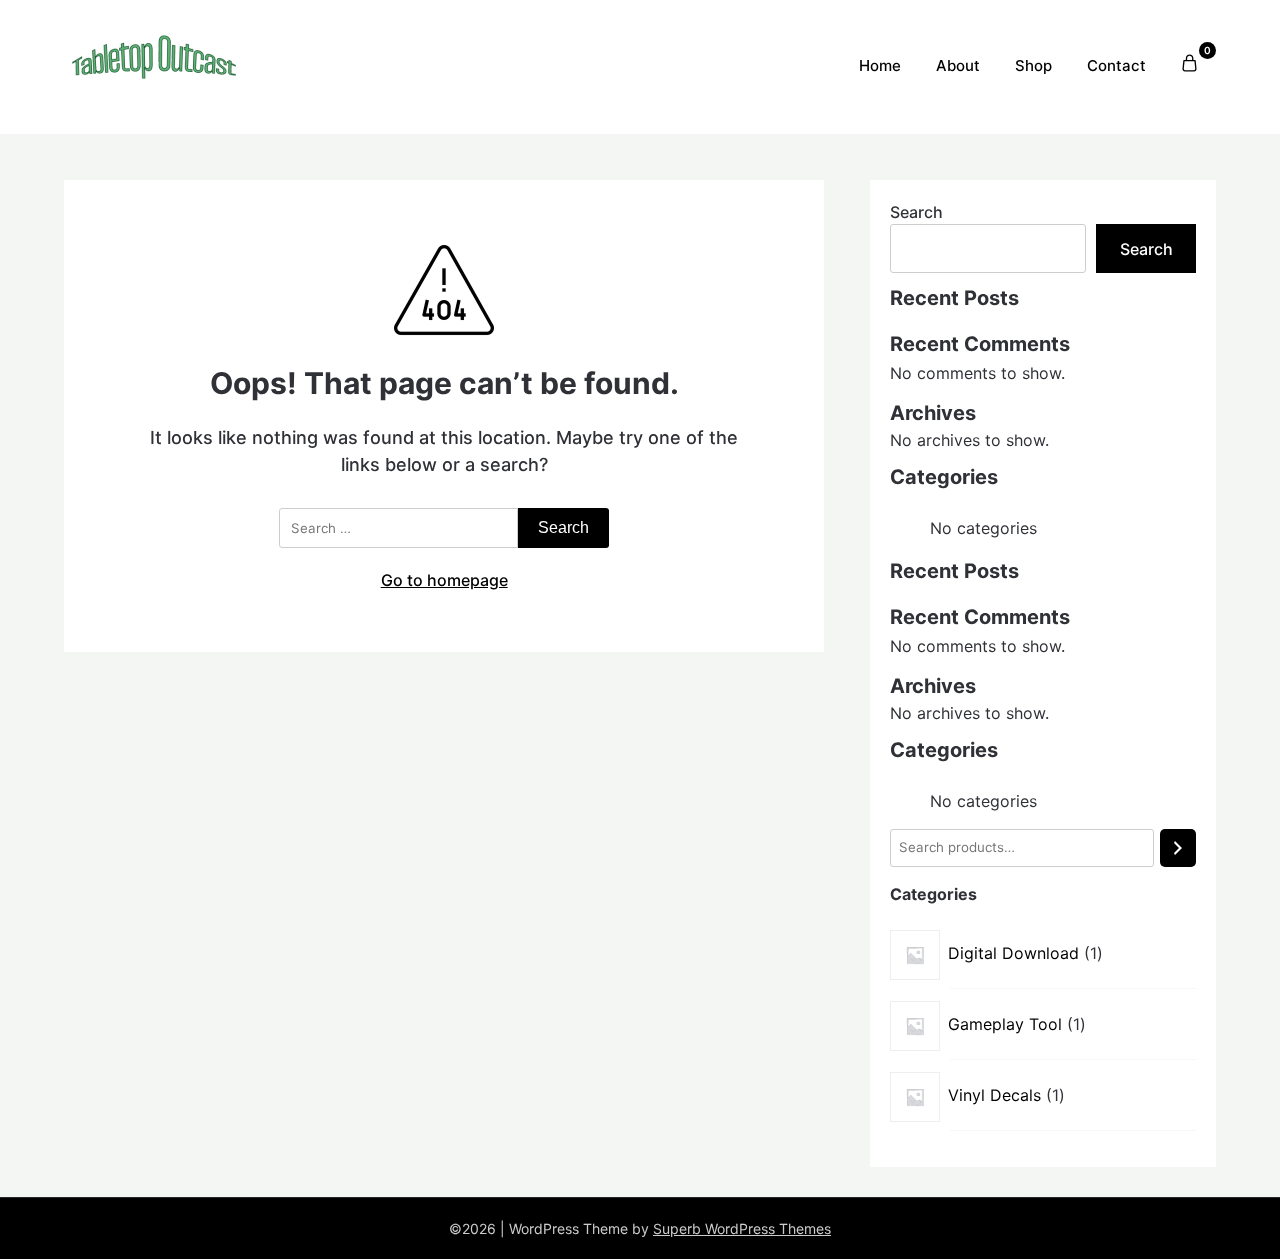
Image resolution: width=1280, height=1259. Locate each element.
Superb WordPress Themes (742, 1228)
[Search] (1178, 848)
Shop (1033, 65)
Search (916, 212)
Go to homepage (444, 580)
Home (880, 65)
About (958, 65)
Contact (1116, 65)
